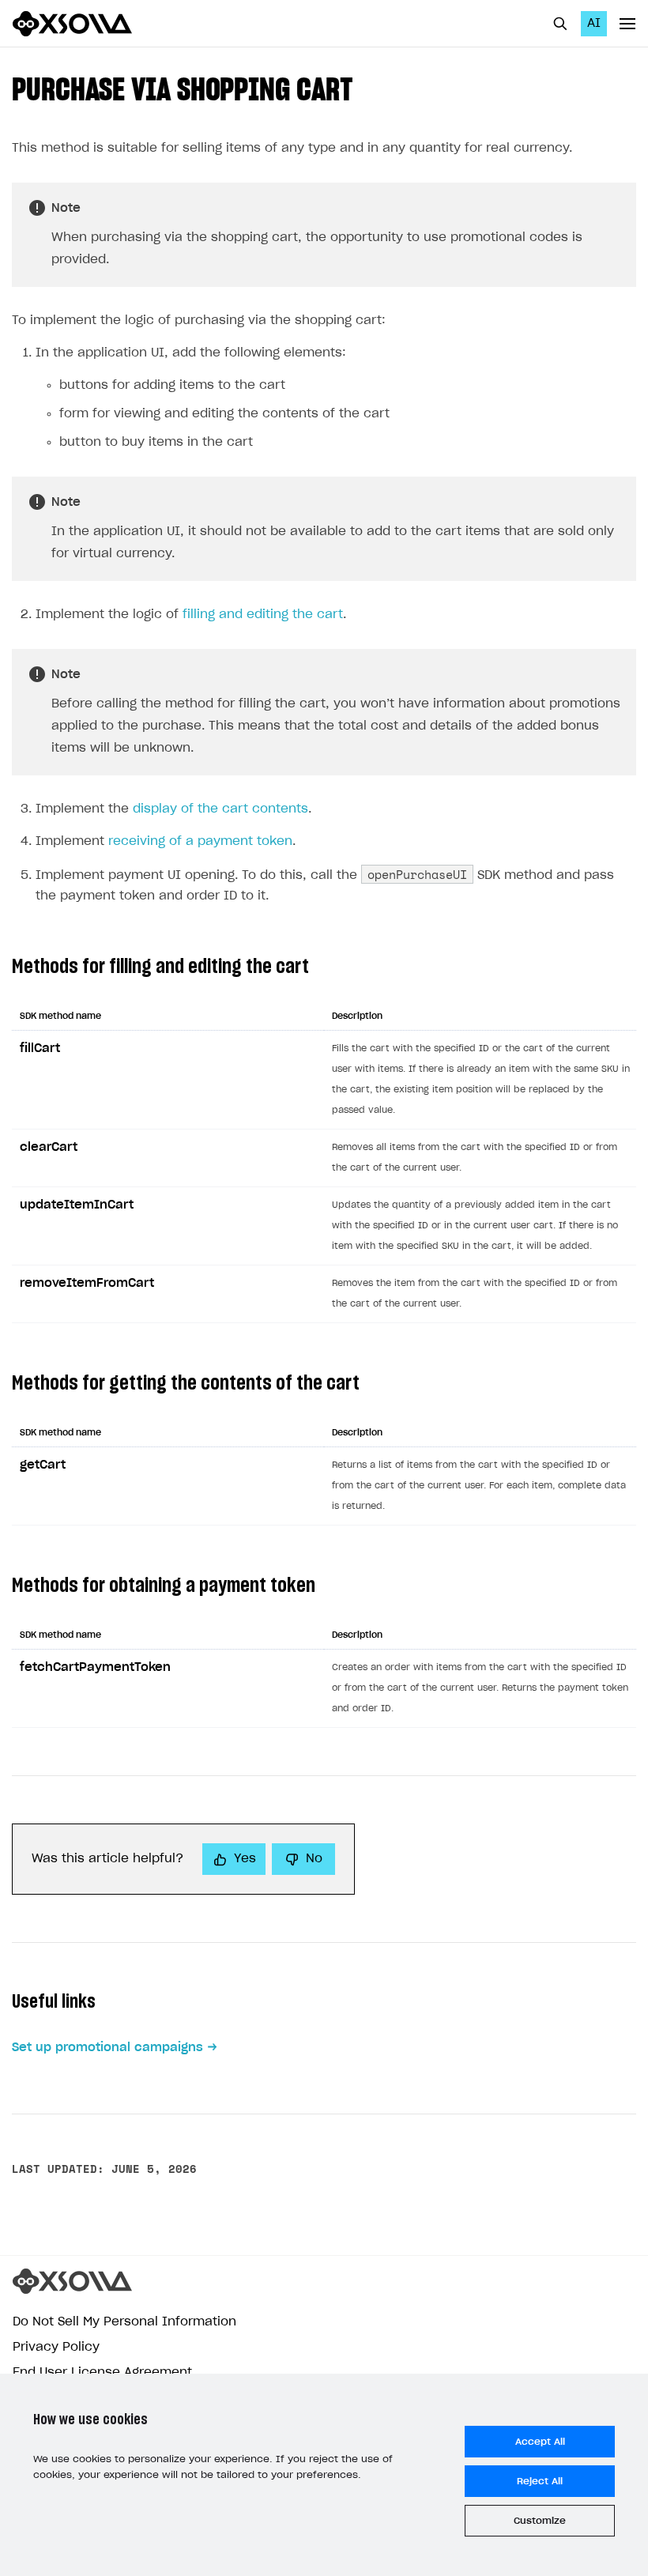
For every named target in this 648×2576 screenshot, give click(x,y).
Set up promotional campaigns (107, 2048)
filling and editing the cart (263, 615)
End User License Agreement (102, 2372)
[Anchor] (368, 87)
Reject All (540, 2481)
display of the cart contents (220, 809)
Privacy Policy (56, 2347)
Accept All (540, 2442)
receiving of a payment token (200, 841)
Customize (540, 2521)
